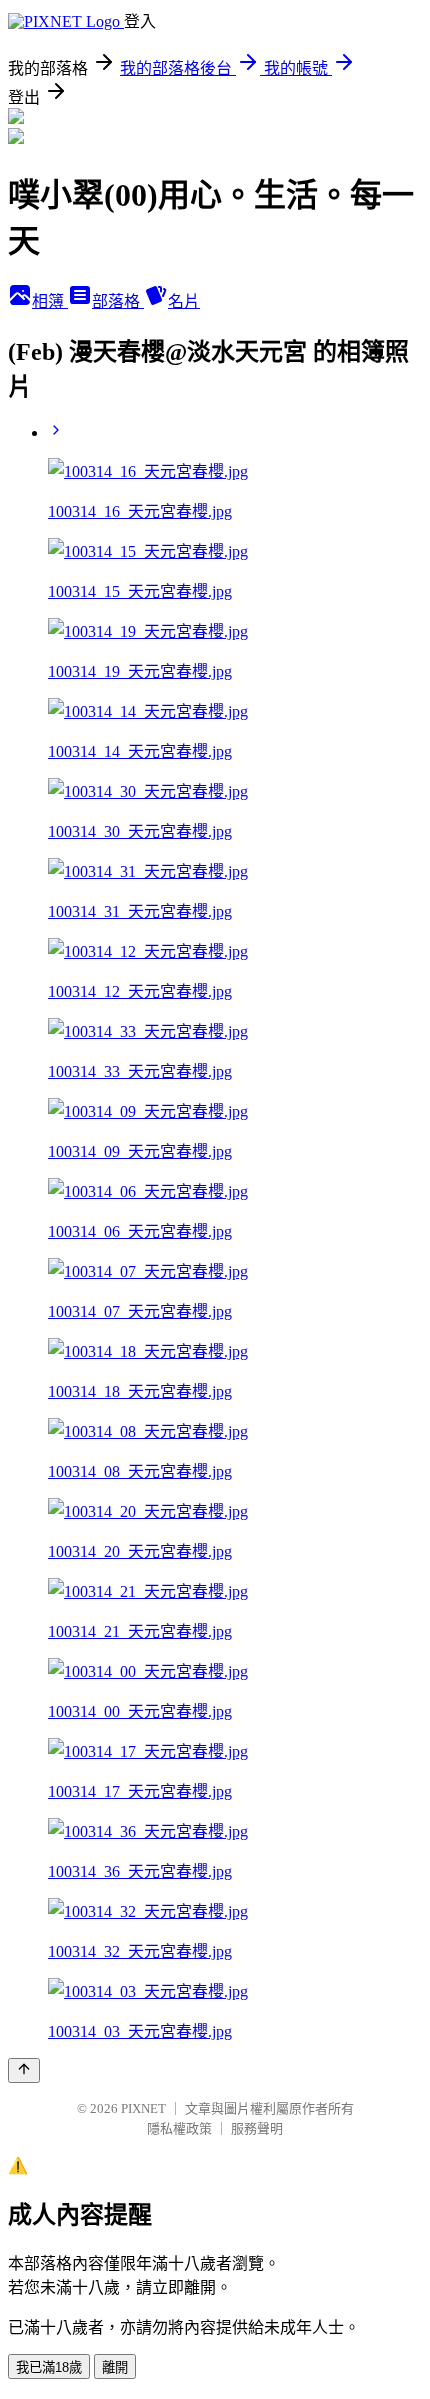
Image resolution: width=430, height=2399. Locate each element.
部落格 (118, 301)
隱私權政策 (179, 2128)
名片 (184, 301)
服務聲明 (257, 2128)
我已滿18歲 (49, 2367)
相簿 (50, 301)
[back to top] (24, 2070)
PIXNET (143, 2108)
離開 (115, 2367)
